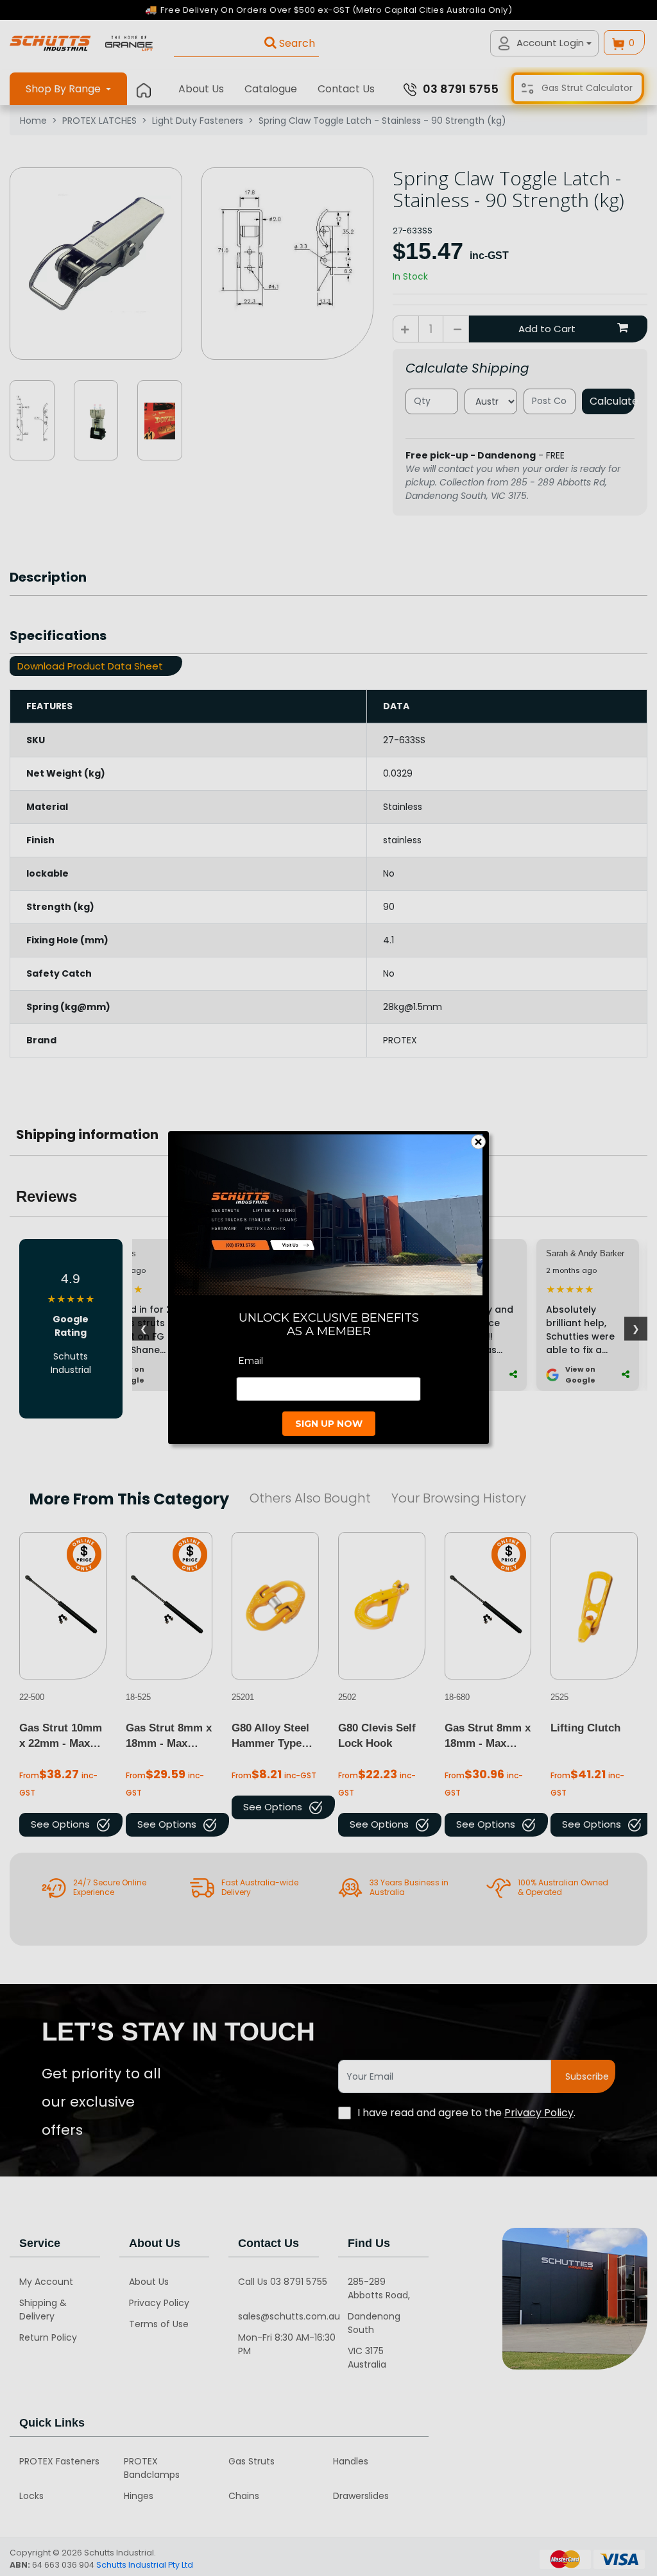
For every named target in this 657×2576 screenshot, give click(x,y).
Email (251, 1361)
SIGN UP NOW (329, 1424)
